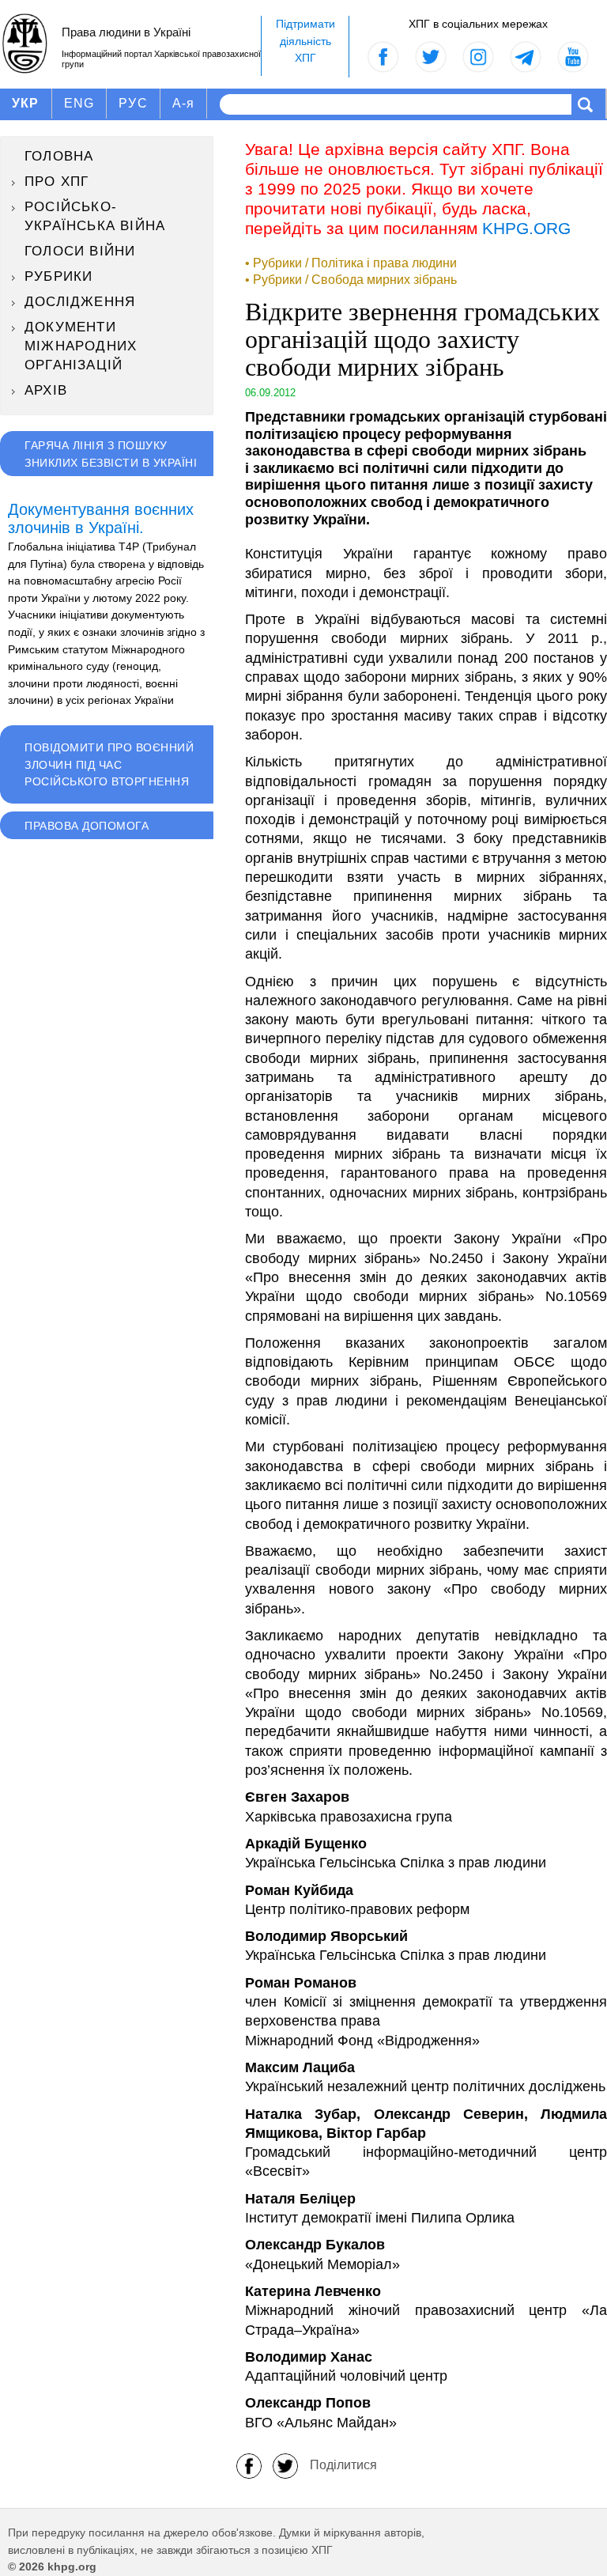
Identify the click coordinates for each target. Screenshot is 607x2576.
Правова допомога (87, 826)
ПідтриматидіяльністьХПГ (305, 41)
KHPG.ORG (526, 228)
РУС (133, 103)
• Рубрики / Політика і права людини (351, 263)
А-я (184, 103)
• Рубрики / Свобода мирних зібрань (351, 280)
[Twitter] (285, 2465)
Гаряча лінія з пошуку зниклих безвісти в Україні (111, 454)
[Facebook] (249, 2465)
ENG (79, 103)
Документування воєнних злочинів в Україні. (101, 519)
